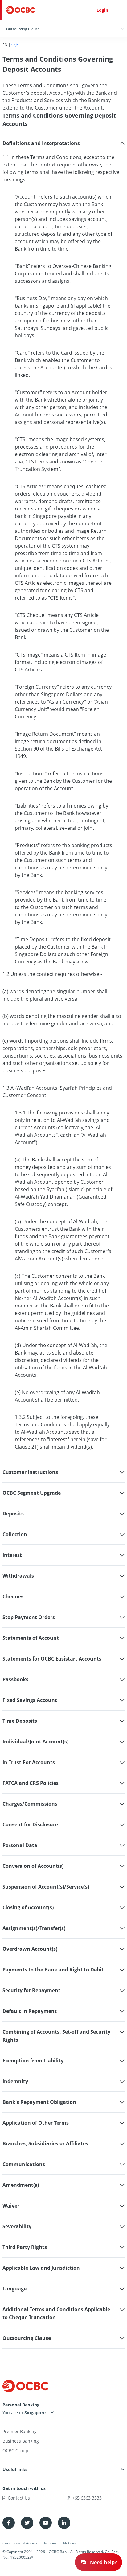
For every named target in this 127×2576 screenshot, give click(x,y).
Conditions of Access (20, 2543)
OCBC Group (15, 2451)
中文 (15, 45)
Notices (70, 2543)
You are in (13, 2412)
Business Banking (21, 2441)
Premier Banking (20, 2431)
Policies (51, 2543)
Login (102, 10)
